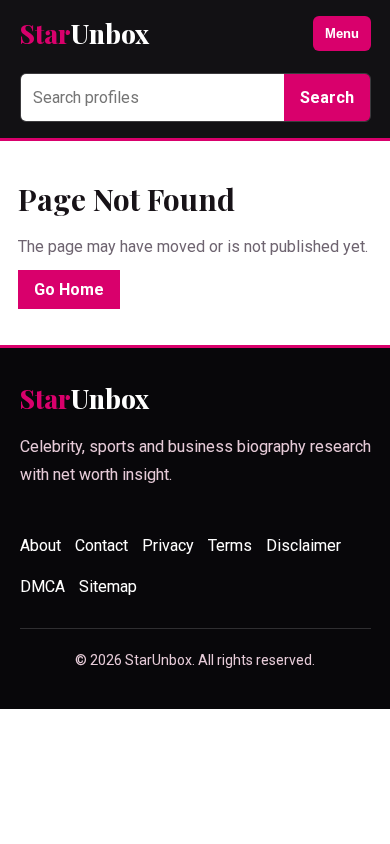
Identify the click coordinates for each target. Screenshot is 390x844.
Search (327, 97)
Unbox (84, 33)
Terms (230, 545)
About (40, 545)
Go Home (69, 289)
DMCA (42, 586)
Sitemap (108, 586)
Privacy (168, 545)
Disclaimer (303, 545)
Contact (101, 545)
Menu (342, 33)
